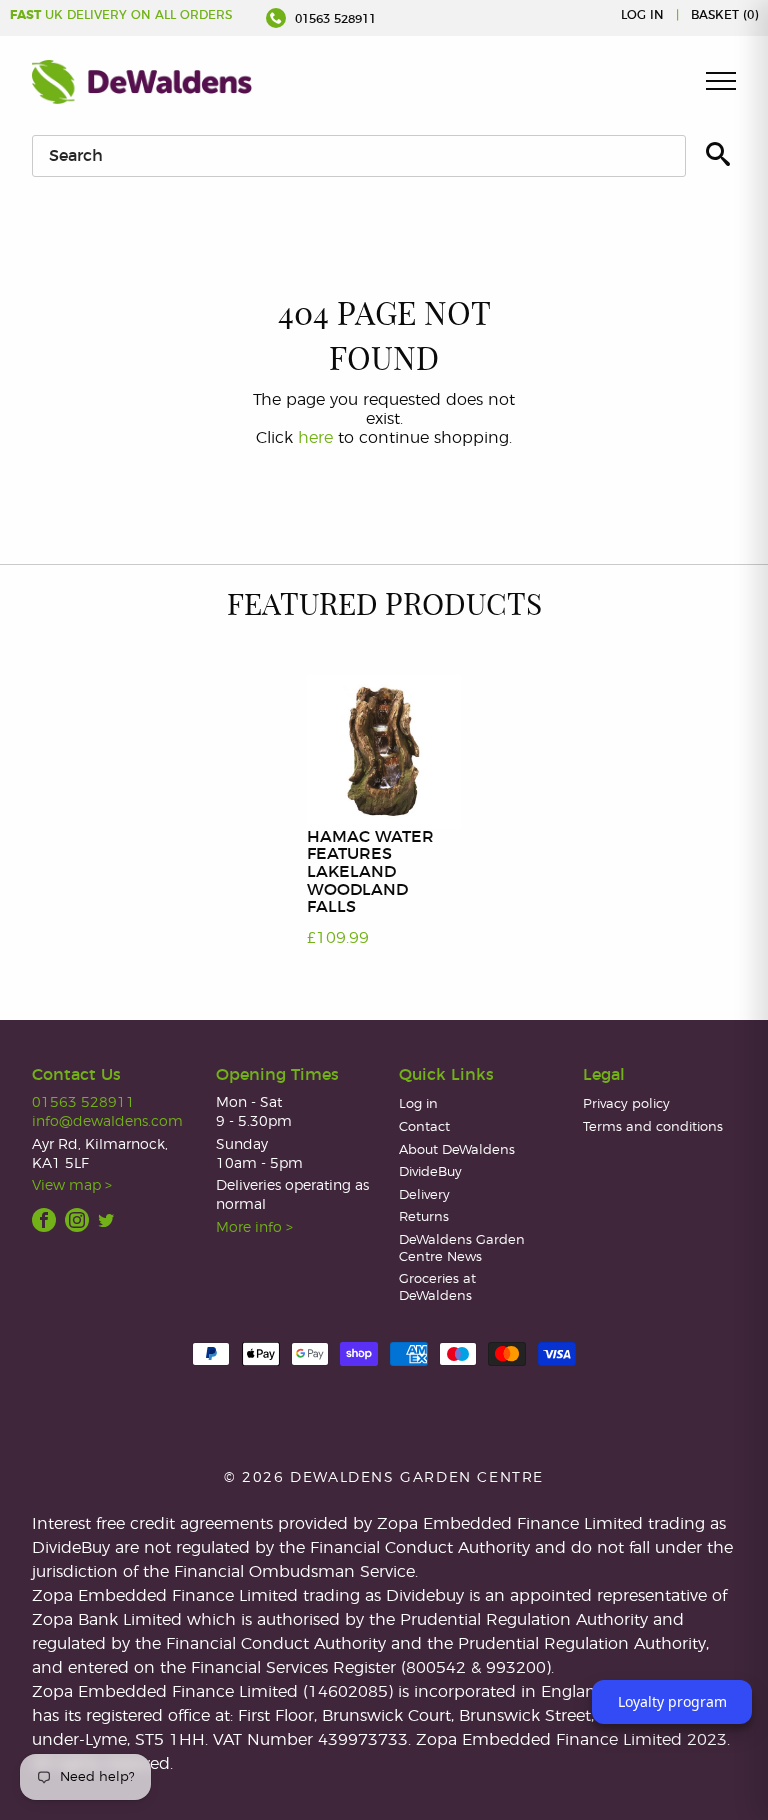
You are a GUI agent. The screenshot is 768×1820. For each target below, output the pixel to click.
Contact (424, 1127)
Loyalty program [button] (672, 1701)
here (315, 438)
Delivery (424, 1195)
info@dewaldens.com (107, 1121)
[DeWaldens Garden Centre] (142, 82)
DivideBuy (430, 1172)
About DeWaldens (457, 1150)
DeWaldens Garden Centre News (462, 1249)
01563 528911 (333, 19)
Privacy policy (626, 1104)
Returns (424, 1217)
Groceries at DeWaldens (437, 1288)
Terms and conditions (653, 1127)
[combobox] (359, 156)
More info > (254, 1227)
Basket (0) (724, 15)
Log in (642, 15)
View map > (72, 1185)
